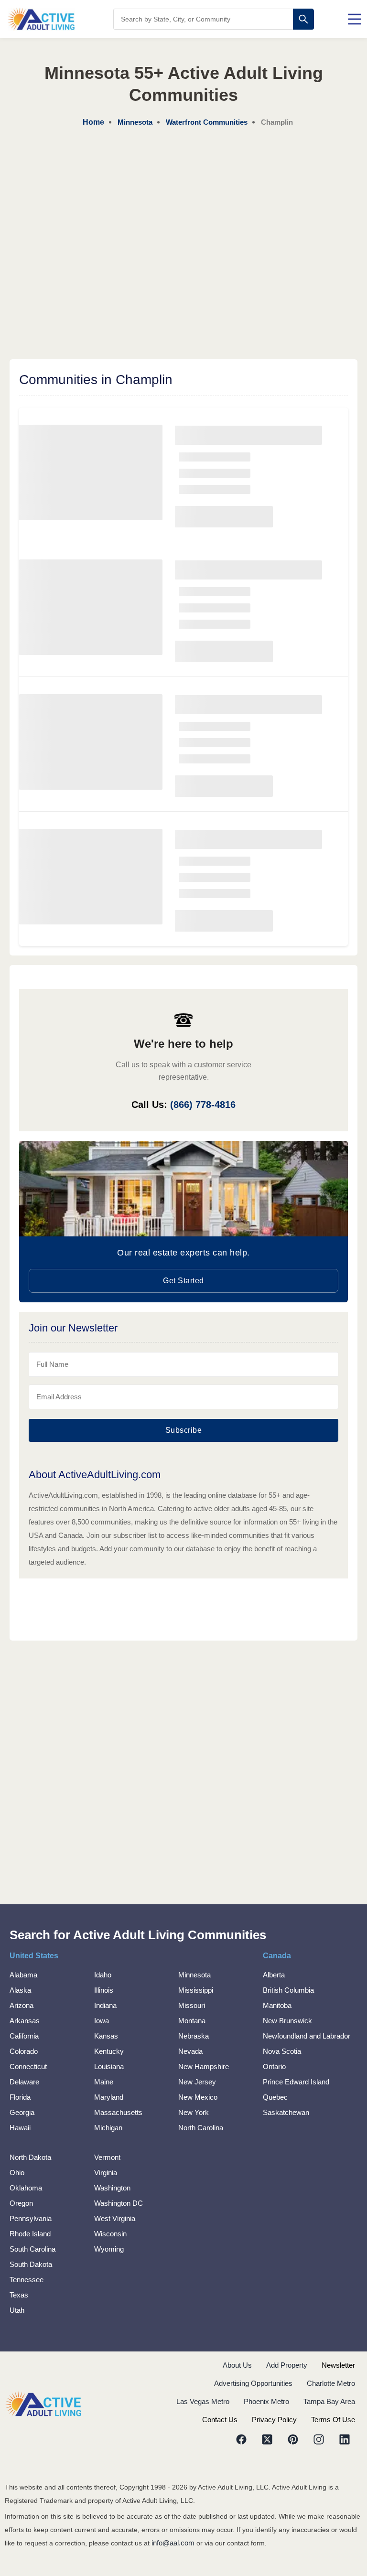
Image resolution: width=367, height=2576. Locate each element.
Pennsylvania (31, 2218)
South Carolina (32, 2249)
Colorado (24, 2051)
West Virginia (115, 2218)
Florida (20, 2097)
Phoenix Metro (266, 2401)
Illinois (104, 1990)
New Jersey (197, 2082)
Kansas (106, 2036)
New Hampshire (204, 2066)
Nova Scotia (282, 2051)
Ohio (17, 2173)
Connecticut (28, 2066)
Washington (112, 2188)
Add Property (287, 2365)
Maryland (109, 2097)
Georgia (22, 2112)
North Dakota (30, 2157)
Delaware (24, 2082)
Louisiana (109, 2066)
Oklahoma (26, 2188)
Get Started (183, 1281)
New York (194, 2112)
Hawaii (20, 2128)
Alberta (274, 1975)
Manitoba (277, 2005)
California (24, 2036)
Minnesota (194, 1975)
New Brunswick (287, 2021)
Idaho (103, 1975)
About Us (237, 2365)
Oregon (21, 2203)
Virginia (106, 2173)
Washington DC (119, 2203)
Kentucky (109, 2051)
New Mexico (198, 2097)
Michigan (108, 2128)
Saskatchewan (286, 2112)
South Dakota (31, 2264)
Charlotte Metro (331, 2383)
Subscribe (184, 1430)
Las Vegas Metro (203, 2401)
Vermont (107, 2157)
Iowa (102, 2021)
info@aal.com (173, 2543)
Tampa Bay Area (329, 2401)
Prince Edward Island (296, 2082)
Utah (17, 2310)
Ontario (274, 2066)
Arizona (22, 2005)
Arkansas (25, 2021)
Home (93, 122)
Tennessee (27, 2280)
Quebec (275, 2097)
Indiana (105, 2005)
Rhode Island (30, 2234)
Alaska (20, 1990)
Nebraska (194, 2036)
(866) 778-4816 (203, 1105)
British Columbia (288, 1990)
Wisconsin (110, 2234)
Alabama (23, 1975)
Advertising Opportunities (253, 2383)
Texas (19, 2295)
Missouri (192, 2005)
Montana (192, 2021)
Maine (104, 2082)
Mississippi (196, 1990)
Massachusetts (118, 2112)
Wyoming (109, 2249)
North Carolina (201, 2128)
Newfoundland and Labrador (307, 2036)
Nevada (190, 2051)
